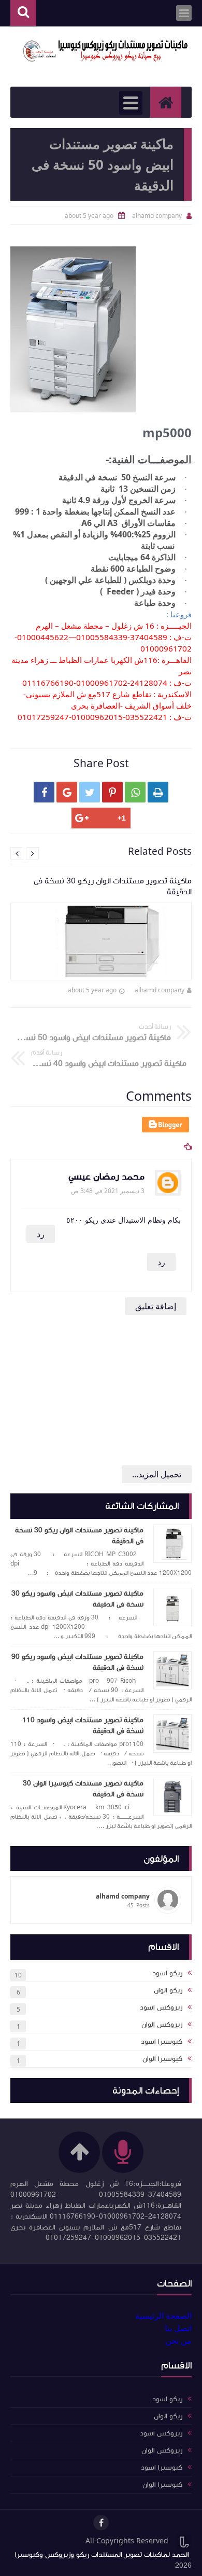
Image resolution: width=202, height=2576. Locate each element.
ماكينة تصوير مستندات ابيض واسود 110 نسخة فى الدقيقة (83, 1726)
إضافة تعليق (156, 1306)
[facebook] (101, 2523)
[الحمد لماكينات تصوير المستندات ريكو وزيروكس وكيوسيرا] (106, 51)
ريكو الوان (168, 1990)
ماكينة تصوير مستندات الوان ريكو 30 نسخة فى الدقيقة (79, 1536)
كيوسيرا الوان (162, 2059)
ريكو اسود (167, 1973)
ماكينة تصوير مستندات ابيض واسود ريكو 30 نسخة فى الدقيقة (77, 1599)
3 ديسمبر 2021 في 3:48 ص (108, 1191)
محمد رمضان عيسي (106, 1177)
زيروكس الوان (162, 2025)
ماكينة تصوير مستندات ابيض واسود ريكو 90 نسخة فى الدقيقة (77, 1662)
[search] (23, 13)
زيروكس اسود (161, 2007)
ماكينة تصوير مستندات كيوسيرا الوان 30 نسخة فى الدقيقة (83, 1789)
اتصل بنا (178, 2328)
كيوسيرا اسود (162, 2042)
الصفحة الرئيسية (163, 2316)
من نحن (178, 2340)
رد (41, 1234)
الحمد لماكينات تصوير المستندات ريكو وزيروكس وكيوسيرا (102, 2555)
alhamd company (160, 990)
